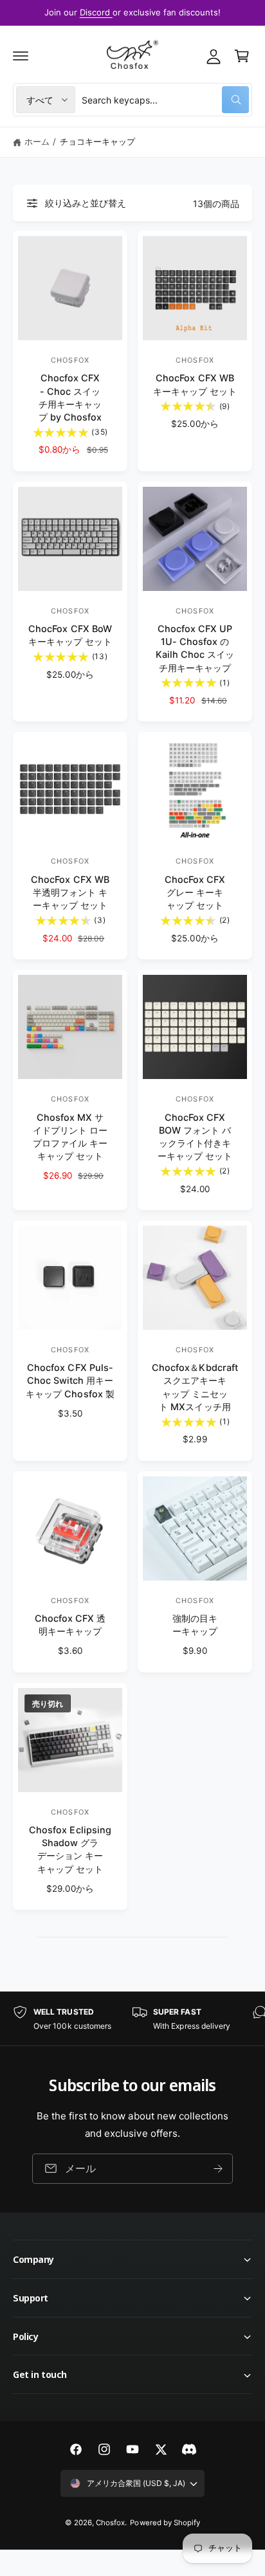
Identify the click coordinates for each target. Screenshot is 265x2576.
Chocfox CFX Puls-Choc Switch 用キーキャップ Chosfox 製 (70, 1380)
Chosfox (110, 2523)
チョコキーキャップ (97, 141)
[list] (132, 2019)
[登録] (218, 2169)
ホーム (37, 141)
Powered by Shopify (165, 2523)
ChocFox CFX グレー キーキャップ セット (195, 892)
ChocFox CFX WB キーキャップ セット (195, 384)
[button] (21, 56)
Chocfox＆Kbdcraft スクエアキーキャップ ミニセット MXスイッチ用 (195, 1387)
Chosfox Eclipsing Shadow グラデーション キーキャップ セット (70, 1849)
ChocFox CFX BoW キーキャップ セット (70, 635)
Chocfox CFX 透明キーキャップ (70, 1625)
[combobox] (165, 100)
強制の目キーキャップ (195, 1625)
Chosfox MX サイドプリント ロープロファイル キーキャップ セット (70, 1137)
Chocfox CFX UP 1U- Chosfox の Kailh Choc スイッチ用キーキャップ (195, 648)
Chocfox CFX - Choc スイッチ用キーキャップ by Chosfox (70, 397)
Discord (96, 12)
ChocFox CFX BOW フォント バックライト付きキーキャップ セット (195, 1137)
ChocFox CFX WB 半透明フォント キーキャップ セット (70, 892)
